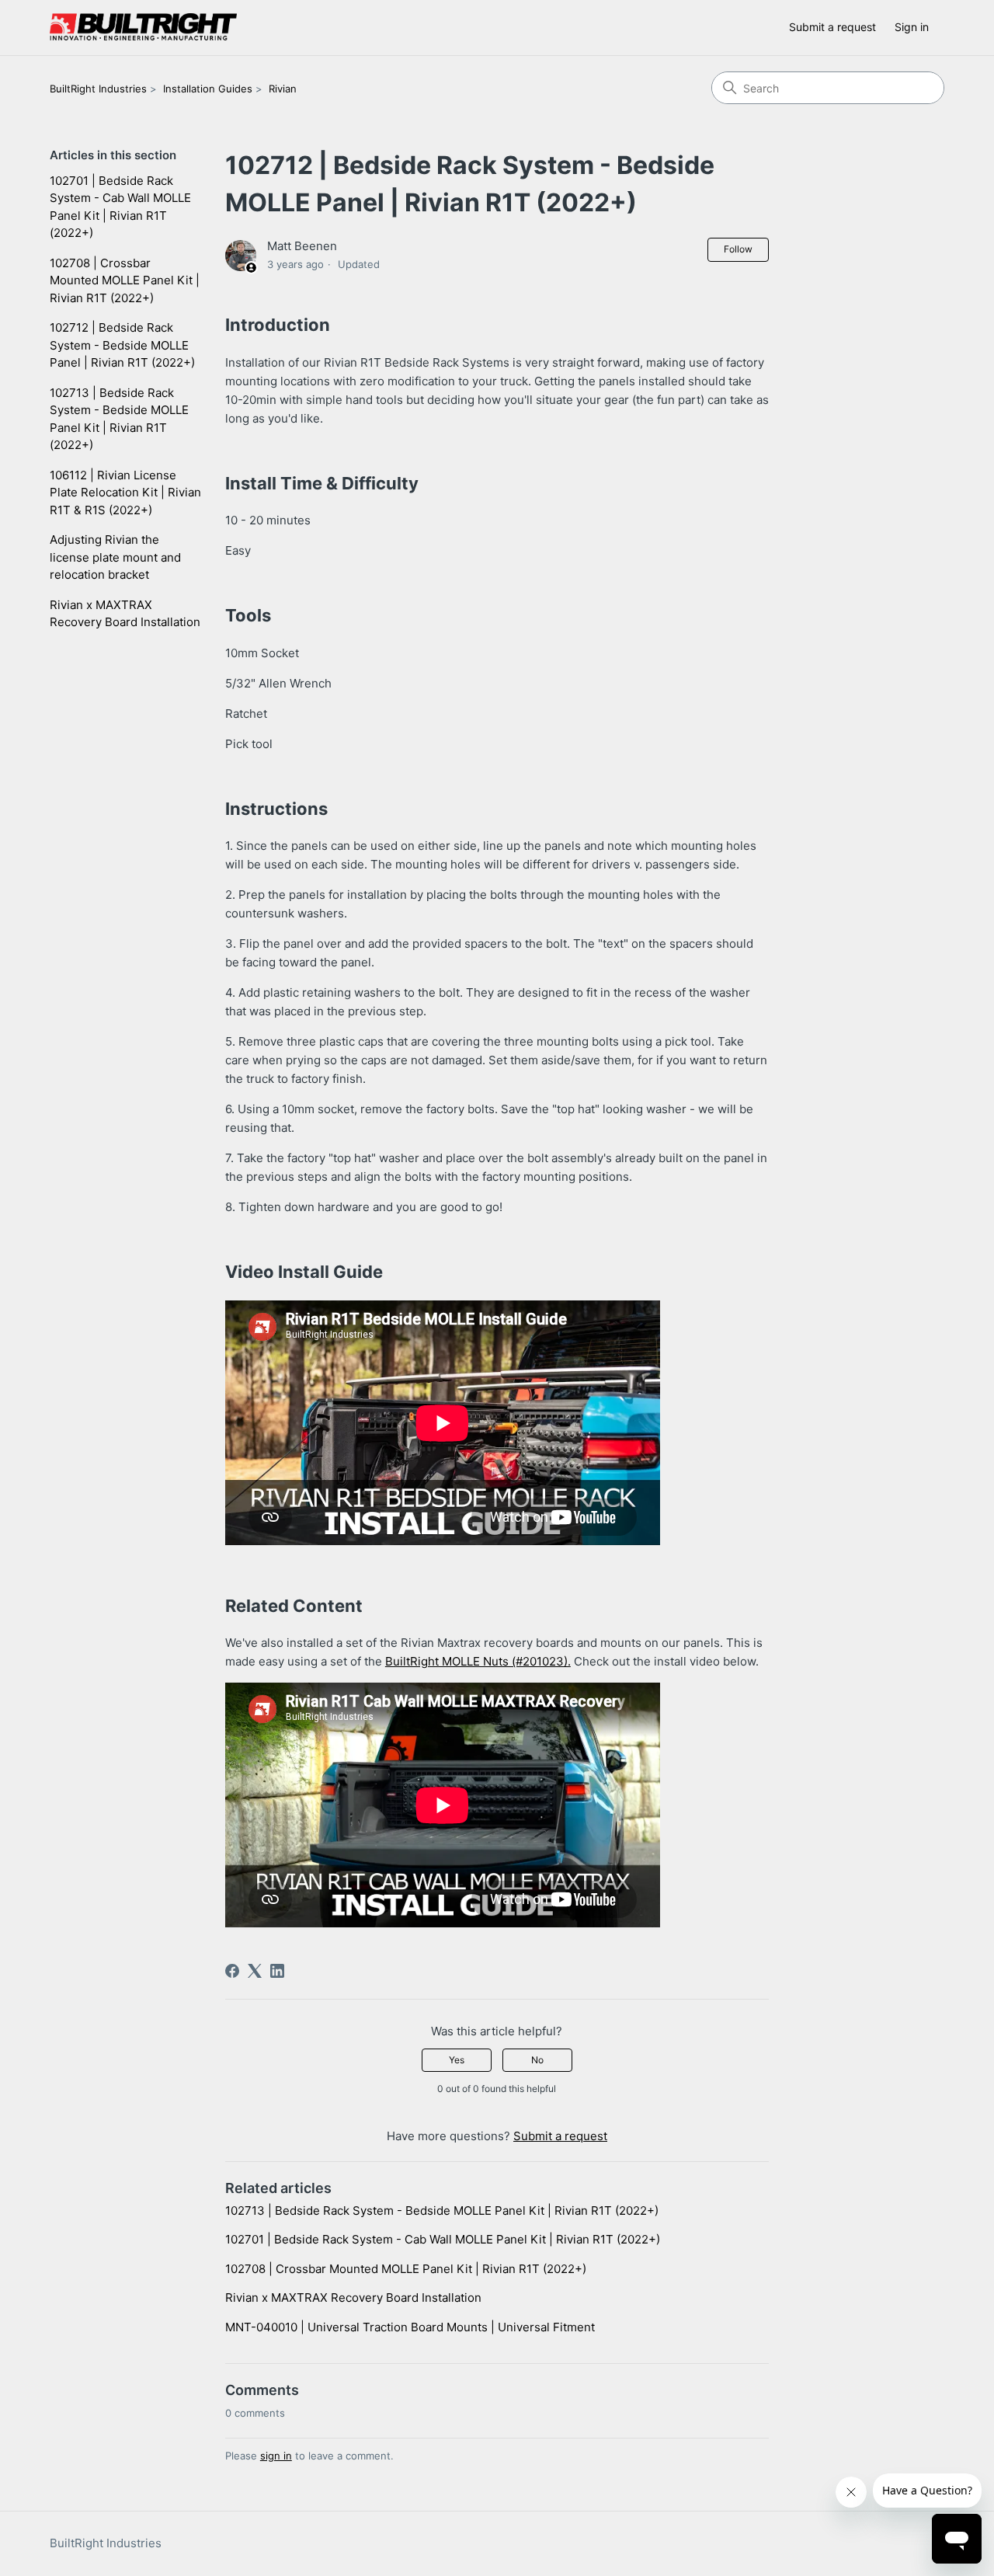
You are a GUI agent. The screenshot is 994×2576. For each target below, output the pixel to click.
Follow (738, 249)
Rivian (283, 89)
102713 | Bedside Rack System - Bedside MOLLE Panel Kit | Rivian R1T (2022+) (119, 419)
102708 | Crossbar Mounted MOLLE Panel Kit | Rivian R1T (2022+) (125, 280)
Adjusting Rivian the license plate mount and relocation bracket (115, 557)
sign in (276, 2456)
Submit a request (832, 27)
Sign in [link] (912, 27)
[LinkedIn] (277, 1971)
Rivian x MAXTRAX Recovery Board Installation (125, 614)
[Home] (143, 28)
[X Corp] (255, 1971)
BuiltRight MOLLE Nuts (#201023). (478, 1661)
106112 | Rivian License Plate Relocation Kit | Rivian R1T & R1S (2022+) (125, 493)
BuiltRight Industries (98, 89)
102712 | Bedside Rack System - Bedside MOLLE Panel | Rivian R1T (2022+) (122, 345)
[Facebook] (232, 1971)
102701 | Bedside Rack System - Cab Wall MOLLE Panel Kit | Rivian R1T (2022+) (120, 207)
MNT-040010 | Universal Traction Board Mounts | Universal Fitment (410, 2327)
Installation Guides (208, 89)
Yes (457, 2060)
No (537, 2060)
